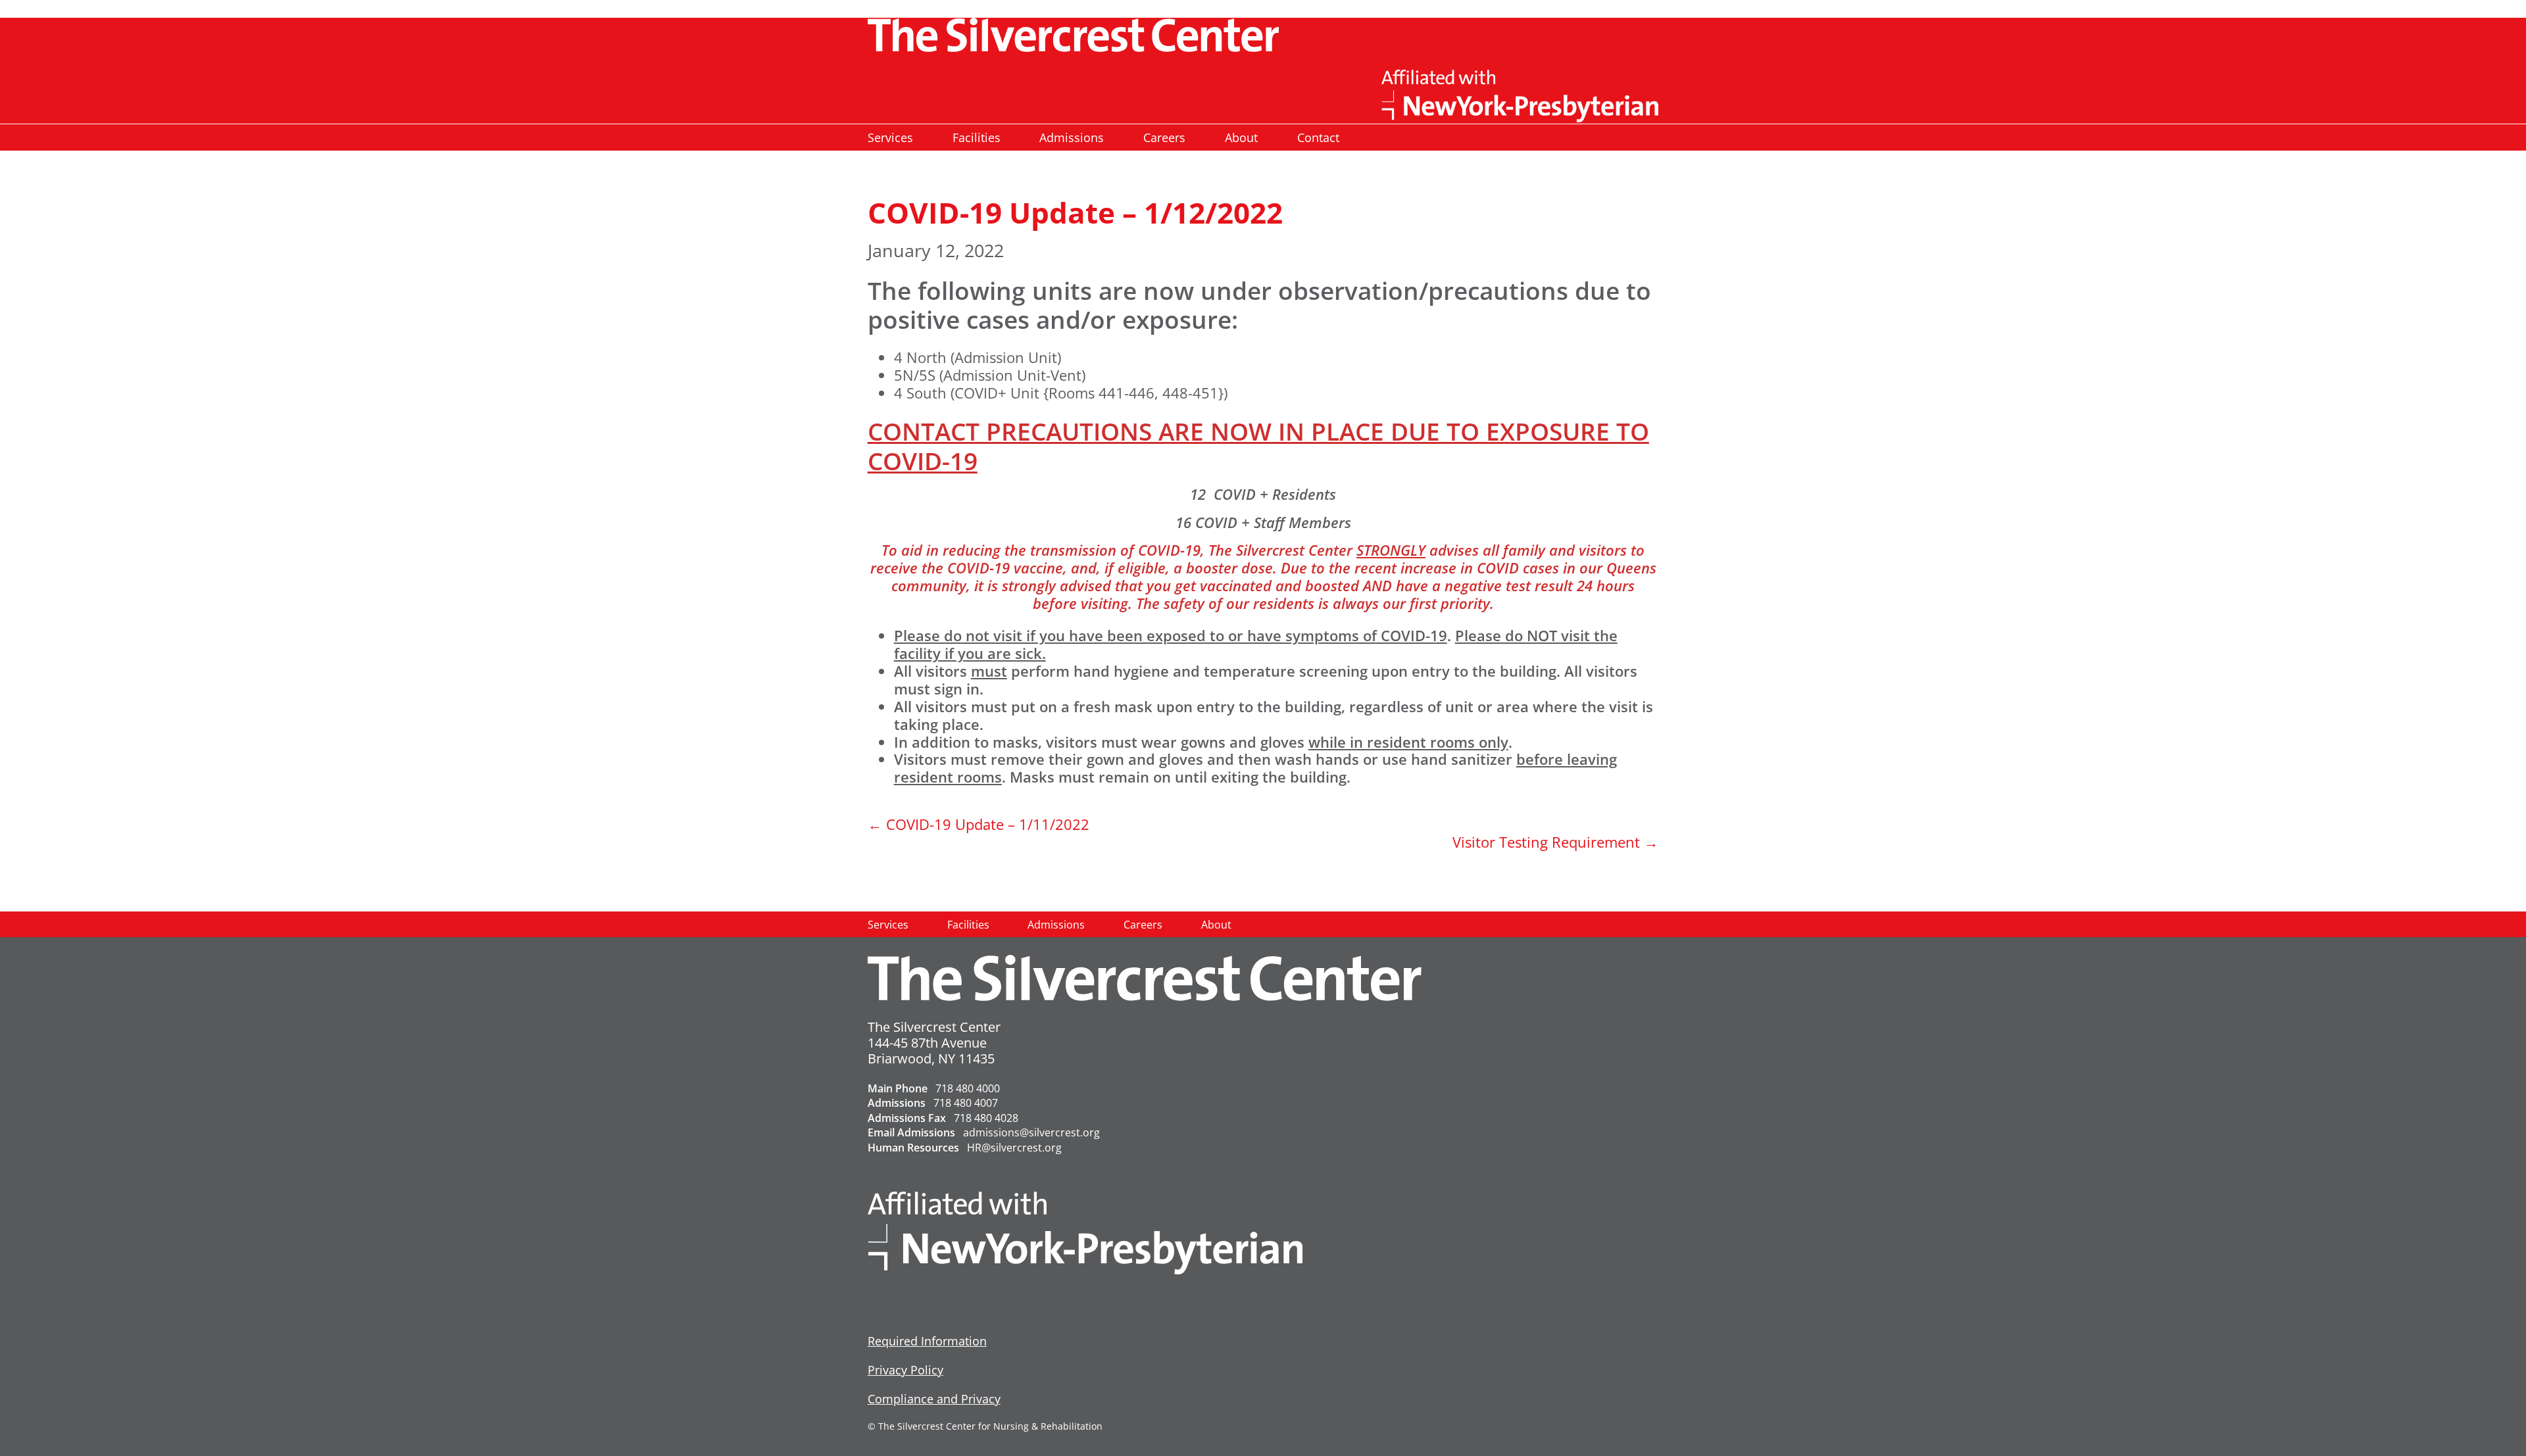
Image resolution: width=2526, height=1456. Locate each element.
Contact (1318, 137)
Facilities (977, 137)
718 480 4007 (966, 1103)
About (1241, 137)
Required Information (927, 1341)
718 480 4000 (968, 1088)
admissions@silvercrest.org (1031, 1132)
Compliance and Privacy (934, 1399)
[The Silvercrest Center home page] (1263, 35)
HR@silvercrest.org (1014, 1148)
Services (890, 137)
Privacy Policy (905, 1370)
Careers (1164, 137)
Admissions (1072, 137)
